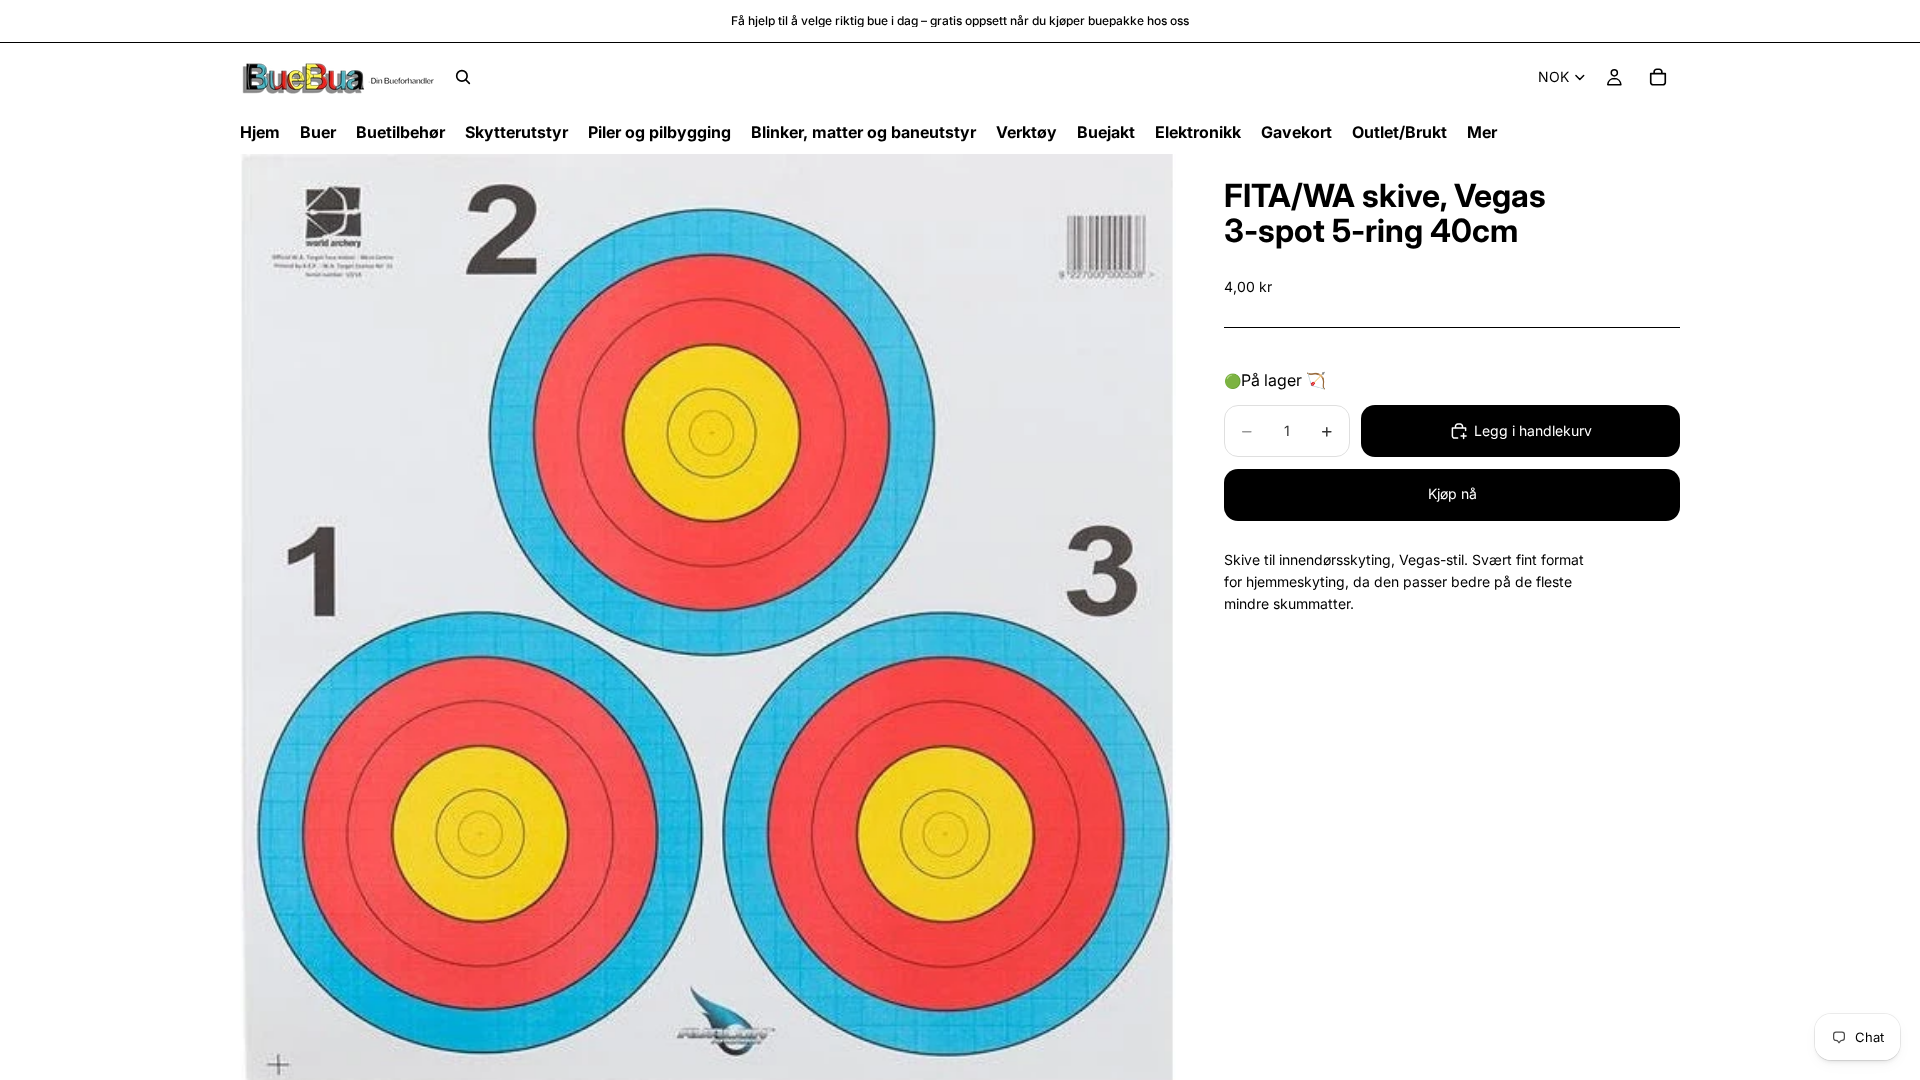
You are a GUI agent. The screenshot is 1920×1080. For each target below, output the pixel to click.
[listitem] (1482, 132)
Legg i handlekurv (1533, 430)
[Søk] (463, 77)
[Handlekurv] (1658, 77)
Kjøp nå (1452, 493)
